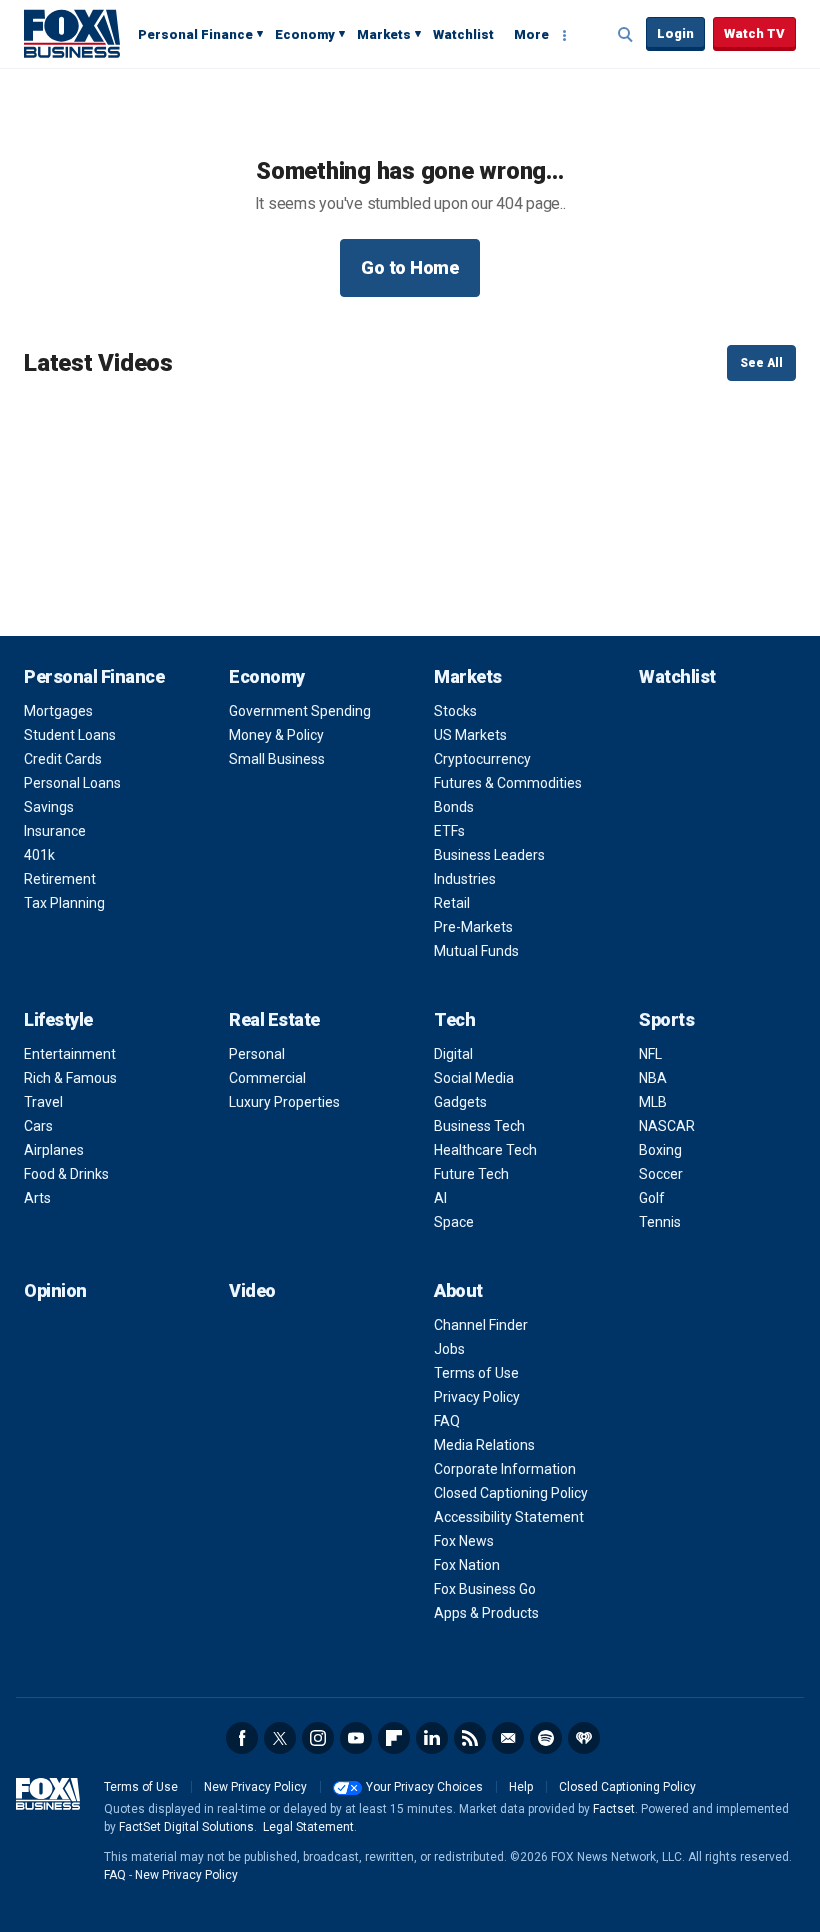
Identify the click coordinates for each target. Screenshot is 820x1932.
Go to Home (410, 267)
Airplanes (54, 1150)
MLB (653, 1102)
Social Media (474, 1078)
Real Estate (274, 1019)
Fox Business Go (485, 1589)
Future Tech (471, 1174)
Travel (43, 1102)
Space (454, 1222)
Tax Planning (64, 903)
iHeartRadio (584, 1738)
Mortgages (58, 711)
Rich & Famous (70, 1078)
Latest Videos (98, 363)
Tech (454, 1019)
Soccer (661, 1174)
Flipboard (394, 1738)
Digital (453, 1054)
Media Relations (484, 1445)
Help (521, 1787)
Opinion (55, 1290)
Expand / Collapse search (626, 35)
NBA (653, 1078)
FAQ (447, 1421)
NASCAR (667, 1126)
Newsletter (508, 1738)
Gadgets (460, 1102)
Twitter (280, 1738)
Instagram (318, 1738)
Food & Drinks (66, 1174)
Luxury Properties (284, 1102)
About (458, 1290)
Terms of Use (476, 1373)
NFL (650, 1054)
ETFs (449, 831)
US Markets (470, 735)
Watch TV (754, 33)
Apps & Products (486, 1613)
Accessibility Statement (509, 1517)
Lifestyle (58, 1019)
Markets (384, 34)
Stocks (455, 711)
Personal (257, 1054)
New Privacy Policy (255, 1787)
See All (761, 363)
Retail (452, 903)
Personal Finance (195, 34)
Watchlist (463, 34)
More (531, 34)
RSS (470, 1738)
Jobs (449, 1349)
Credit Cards (63, 759)
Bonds (454, 807)
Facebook (242, 1738)
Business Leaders (489, 855)
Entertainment (70, 1054)
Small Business (277, 759)
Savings (49, 807)
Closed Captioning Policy (511, 1493)
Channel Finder (481, 1325)
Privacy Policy (477, 1397)
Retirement (60, 879)
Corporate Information (505, 1469)
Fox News (464, 1541)
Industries (465, 879)
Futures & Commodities (508, 783)
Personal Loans (72, 783)
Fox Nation (467, 1565)
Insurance (55, 831)
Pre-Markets (473, 927)
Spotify (546, 1738)
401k (39, 855)
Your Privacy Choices (424, 1787)
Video (252, 1290)
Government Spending (300, 711)
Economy (305, 34)
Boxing (660, 1150)
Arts (37, 1198)
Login (675, 33)
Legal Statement (308, 1827)
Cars (38, 1126)
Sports (666, 1019)
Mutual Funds (476, 951)
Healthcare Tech (485, 1150)
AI (440, 1198)
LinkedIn (432, 1738)
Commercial (267, 1078)
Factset (614, 1809)
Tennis (660, 1222)
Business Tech (479, 1126)
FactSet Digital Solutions (186, 1827)
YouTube (356, 1738)
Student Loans (70, 735)
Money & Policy (276, 735)
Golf (652, 1198)
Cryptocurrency (482, 759)
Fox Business (72, 33)
